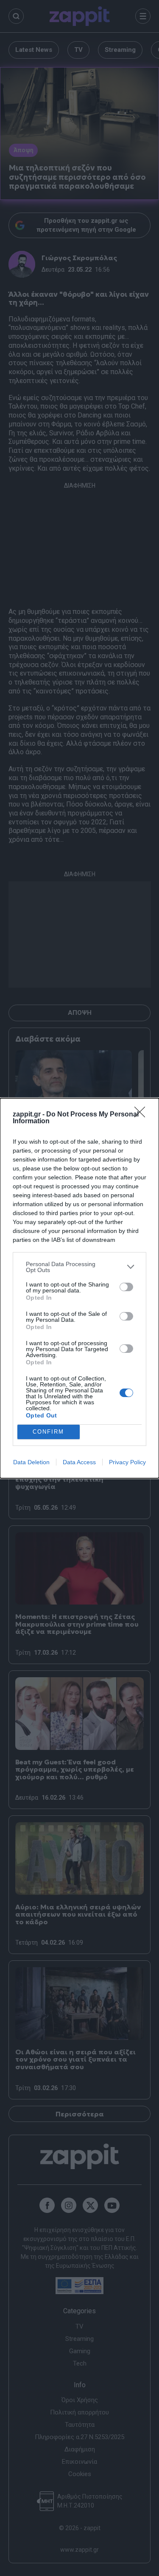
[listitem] (79, 1267)
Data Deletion (31, 1462)
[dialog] (79, 1288)
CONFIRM (48, 1432)
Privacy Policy (127, 1462)
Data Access (79, 1462)
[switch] (126, 1287)
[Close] (142, 1115)
